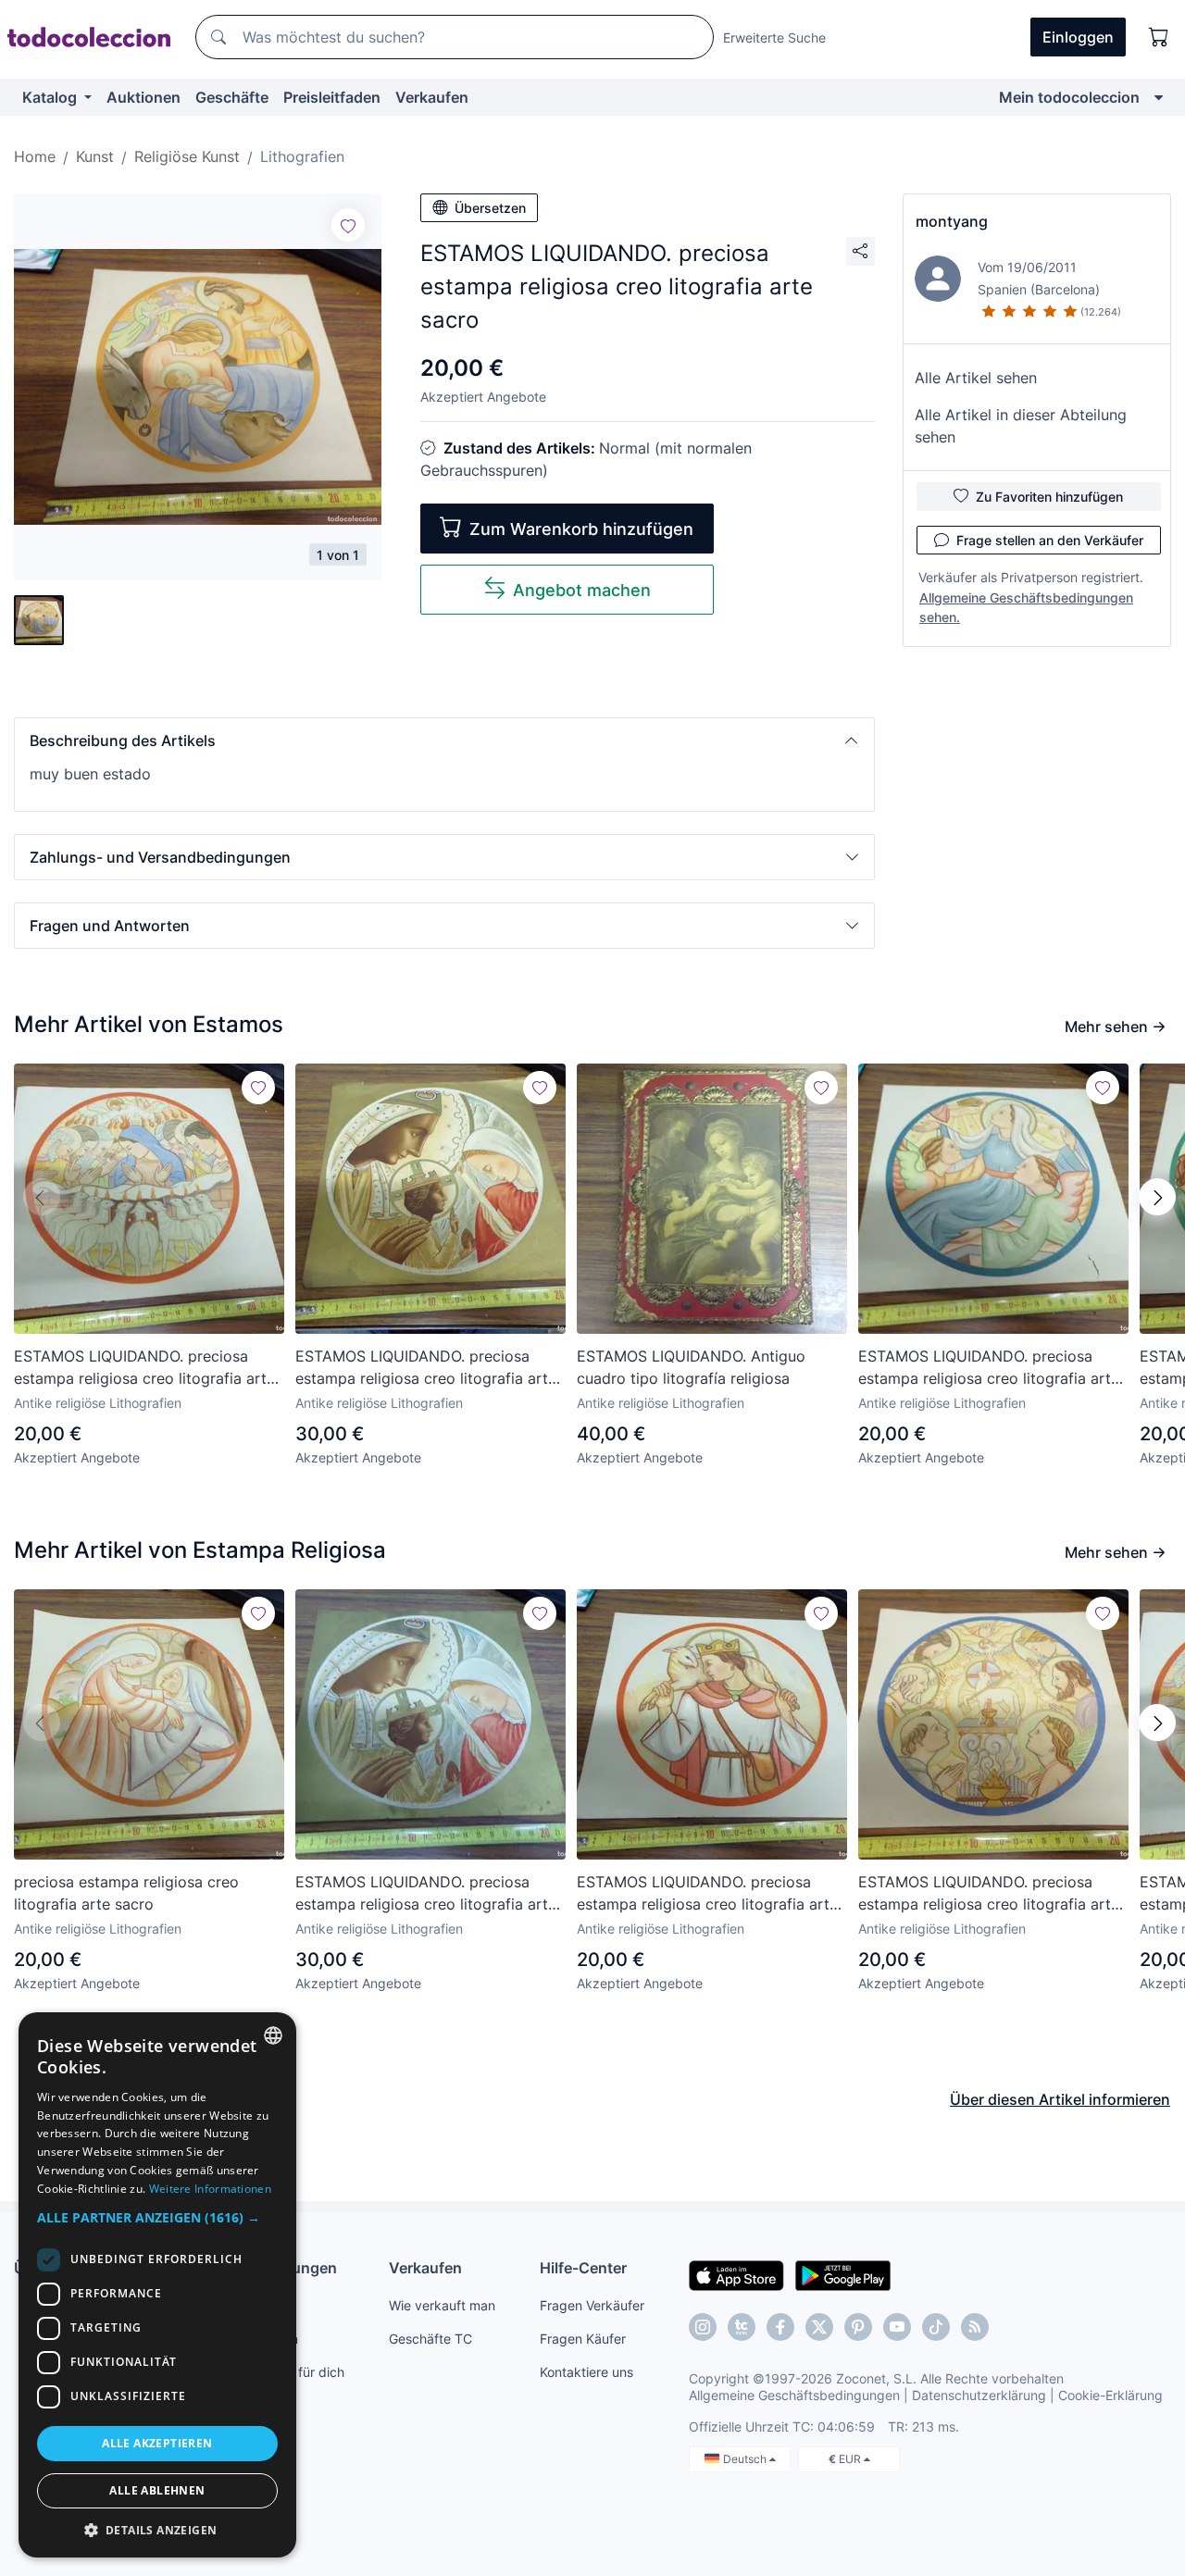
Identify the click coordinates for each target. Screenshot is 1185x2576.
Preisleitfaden (332, 97)
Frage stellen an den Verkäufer (1050, 540)
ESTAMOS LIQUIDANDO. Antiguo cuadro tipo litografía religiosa (691, 1367)
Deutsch (746, 2459)
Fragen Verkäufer (592, 2305)
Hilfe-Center (583, 2268)
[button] (444, 740)
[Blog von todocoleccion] (975, 2327)
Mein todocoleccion (1069, 97)
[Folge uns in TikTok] (936, 2327)
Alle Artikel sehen (976, 378)
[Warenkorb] (1159, 37)
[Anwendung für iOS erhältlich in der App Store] (736, 2274)
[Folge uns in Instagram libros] (742, 2327)
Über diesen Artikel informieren (1060, 2099)
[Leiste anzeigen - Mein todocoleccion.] (1159, 97)
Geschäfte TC (430, 2339)
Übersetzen (490, 208)
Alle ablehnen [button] (157, 2490)
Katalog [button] (51, 97)
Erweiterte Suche (774, 37)
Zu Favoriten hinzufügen (1049, 497)
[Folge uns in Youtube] (897, 2327)
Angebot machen (582, 590)
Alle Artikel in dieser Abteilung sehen (1021, 426)
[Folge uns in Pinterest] (858, 2327)
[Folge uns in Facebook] (780, 2327)
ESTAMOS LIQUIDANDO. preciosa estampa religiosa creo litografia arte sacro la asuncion (989, 1368)
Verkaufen (432, 97)
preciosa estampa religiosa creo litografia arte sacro (126, 1893)
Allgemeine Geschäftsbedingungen (794, 2395)
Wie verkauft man (442, 2305)
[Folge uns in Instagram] (703, 2327)
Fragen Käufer (583, 2339)
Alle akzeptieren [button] (157, 2443)
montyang (952, 221)
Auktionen (143, 97)
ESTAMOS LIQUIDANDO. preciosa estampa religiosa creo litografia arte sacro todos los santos (989, 1894)
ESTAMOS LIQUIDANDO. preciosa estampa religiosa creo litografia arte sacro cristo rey (707, 1894)
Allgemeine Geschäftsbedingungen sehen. (1026, 607)
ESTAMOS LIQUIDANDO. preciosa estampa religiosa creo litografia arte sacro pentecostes (144, 1368)
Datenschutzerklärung (979, 2395)
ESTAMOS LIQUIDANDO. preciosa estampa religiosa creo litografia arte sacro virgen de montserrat (426, 1368)
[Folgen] (348, 225)
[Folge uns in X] (819, 2327)
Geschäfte (232, 97)
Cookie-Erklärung (1110, 2395)
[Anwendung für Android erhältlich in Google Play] (843, 2274)
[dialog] (157, 2285)
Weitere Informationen (210, 2189)
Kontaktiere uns (586, 2372)
